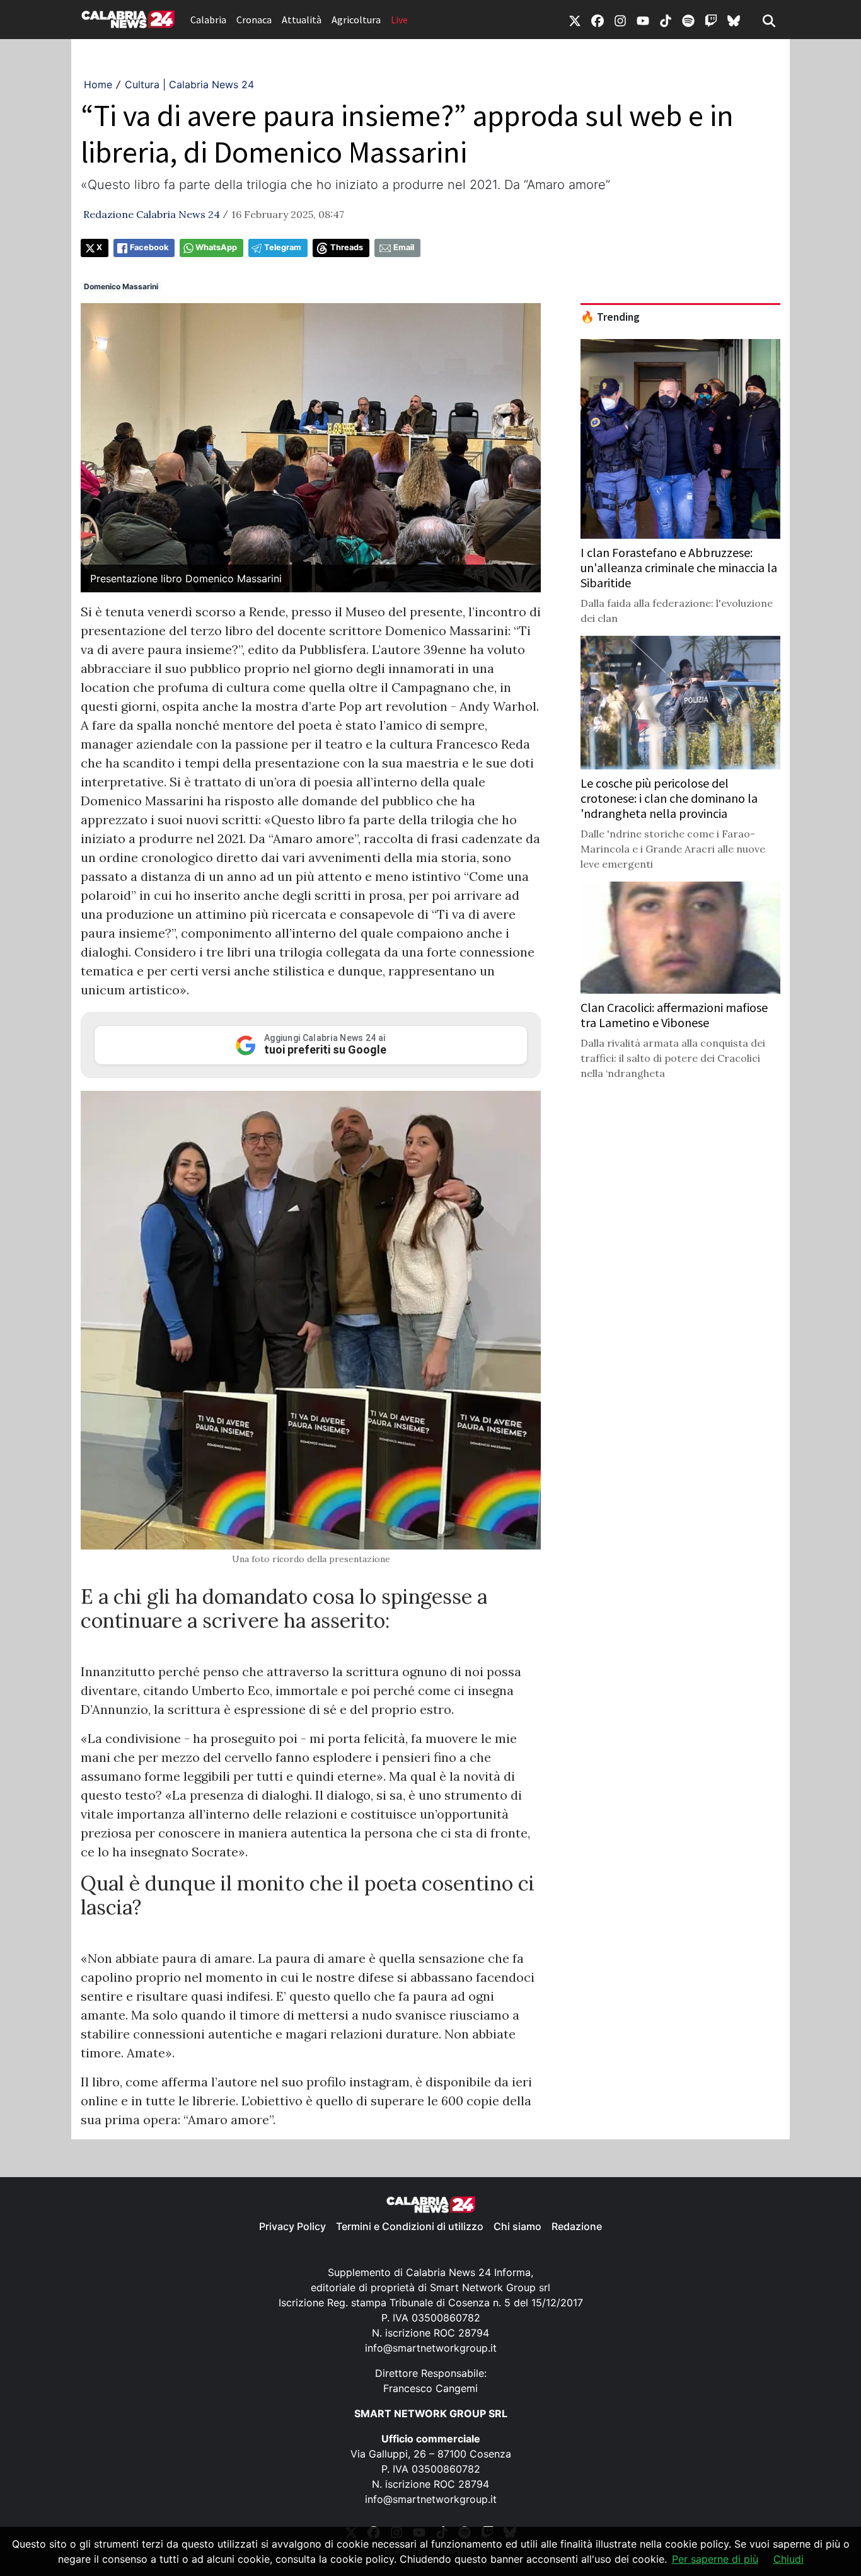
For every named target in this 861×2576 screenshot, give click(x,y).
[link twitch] (711, 20)
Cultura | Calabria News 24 (189, 84)
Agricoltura (356, 20)
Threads (347, 247)
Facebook (149, 247)
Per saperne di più (715, 2559)
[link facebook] (598, 20)
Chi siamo (517, 2226)
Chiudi (789, 2559)
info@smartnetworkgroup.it (431, 2348)
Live (399, 20)
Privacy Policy (292, 2226)
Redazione (577, 2226)
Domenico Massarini (121, 286)
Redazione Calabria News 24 (152, 214)
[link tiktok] (666, 20)
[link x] (575, 20)
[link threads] (734, 20)
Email (404, 247)
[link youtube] (643, 20)
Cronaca (254, 20)
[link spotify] (688, 20)
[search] (769, 20)
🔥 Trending (610, 317)
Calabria (208, 20)
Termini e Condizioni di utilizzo (410, 2226)
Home (98, 84)
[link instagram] (620, 20)
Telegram (283, 247)
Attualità (302, 20)
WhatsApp (216, 247)
